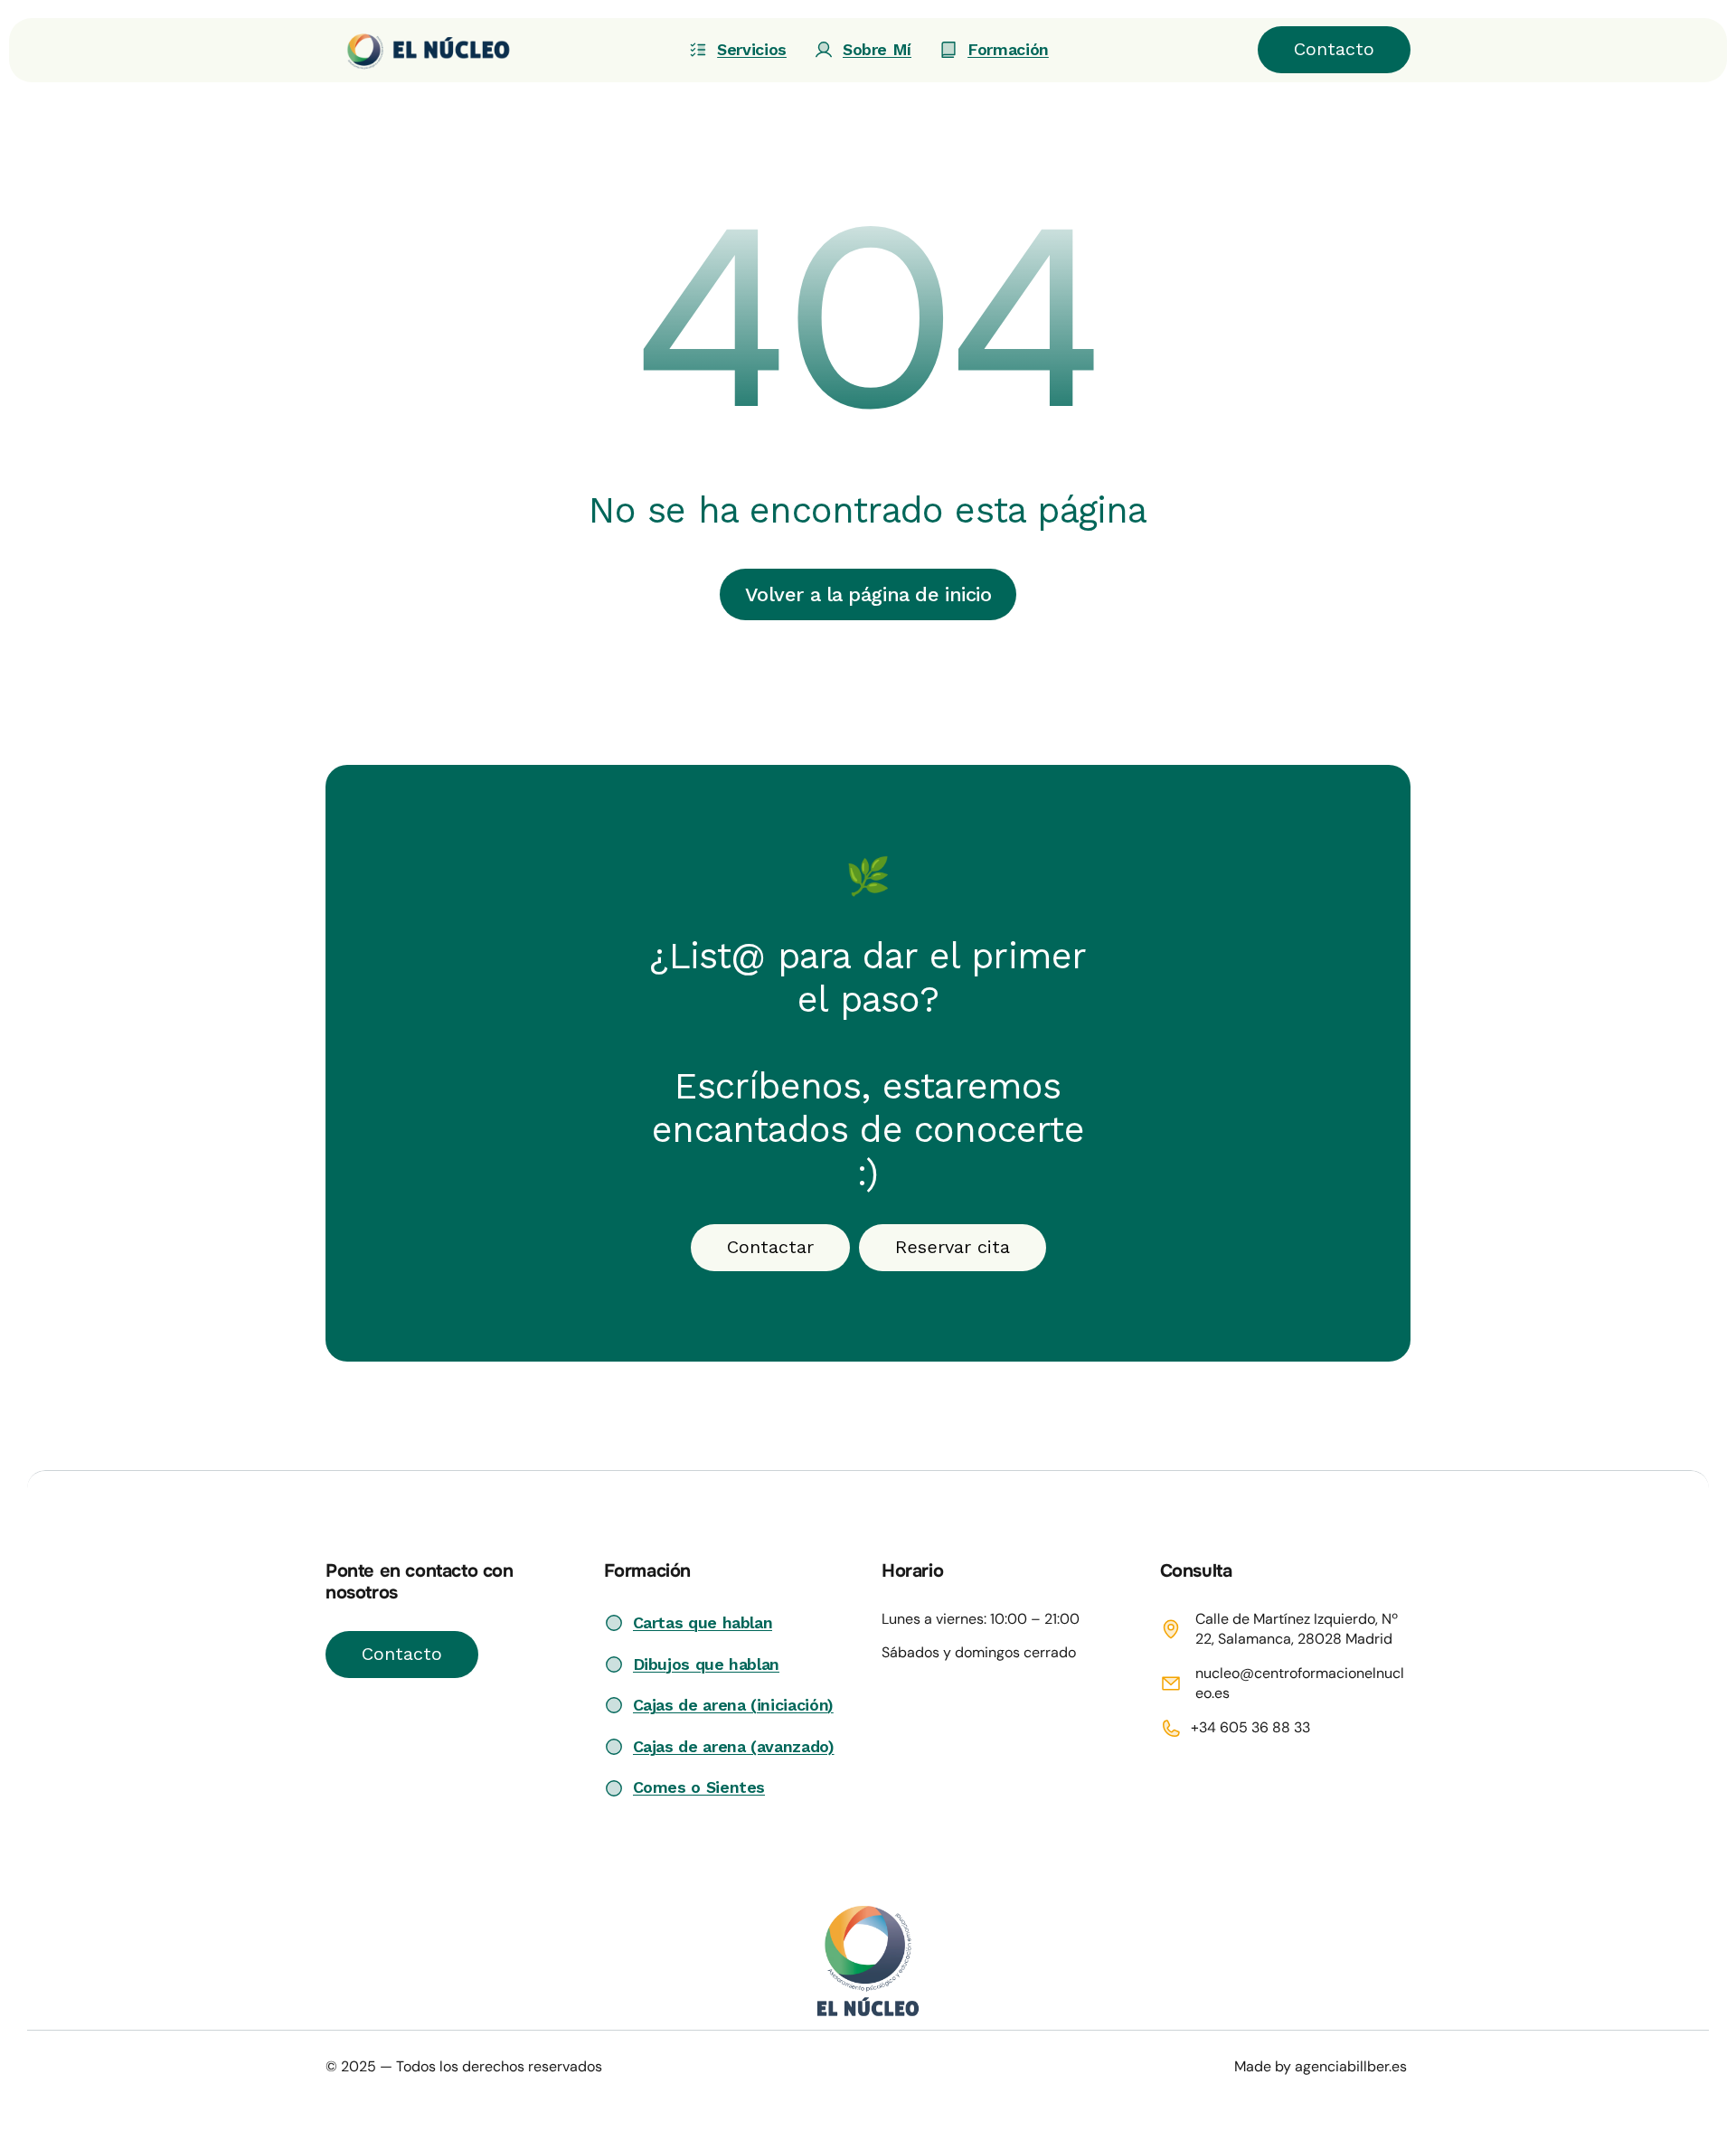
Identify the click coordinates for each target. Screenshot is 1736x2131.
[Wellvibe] (419, 50)
